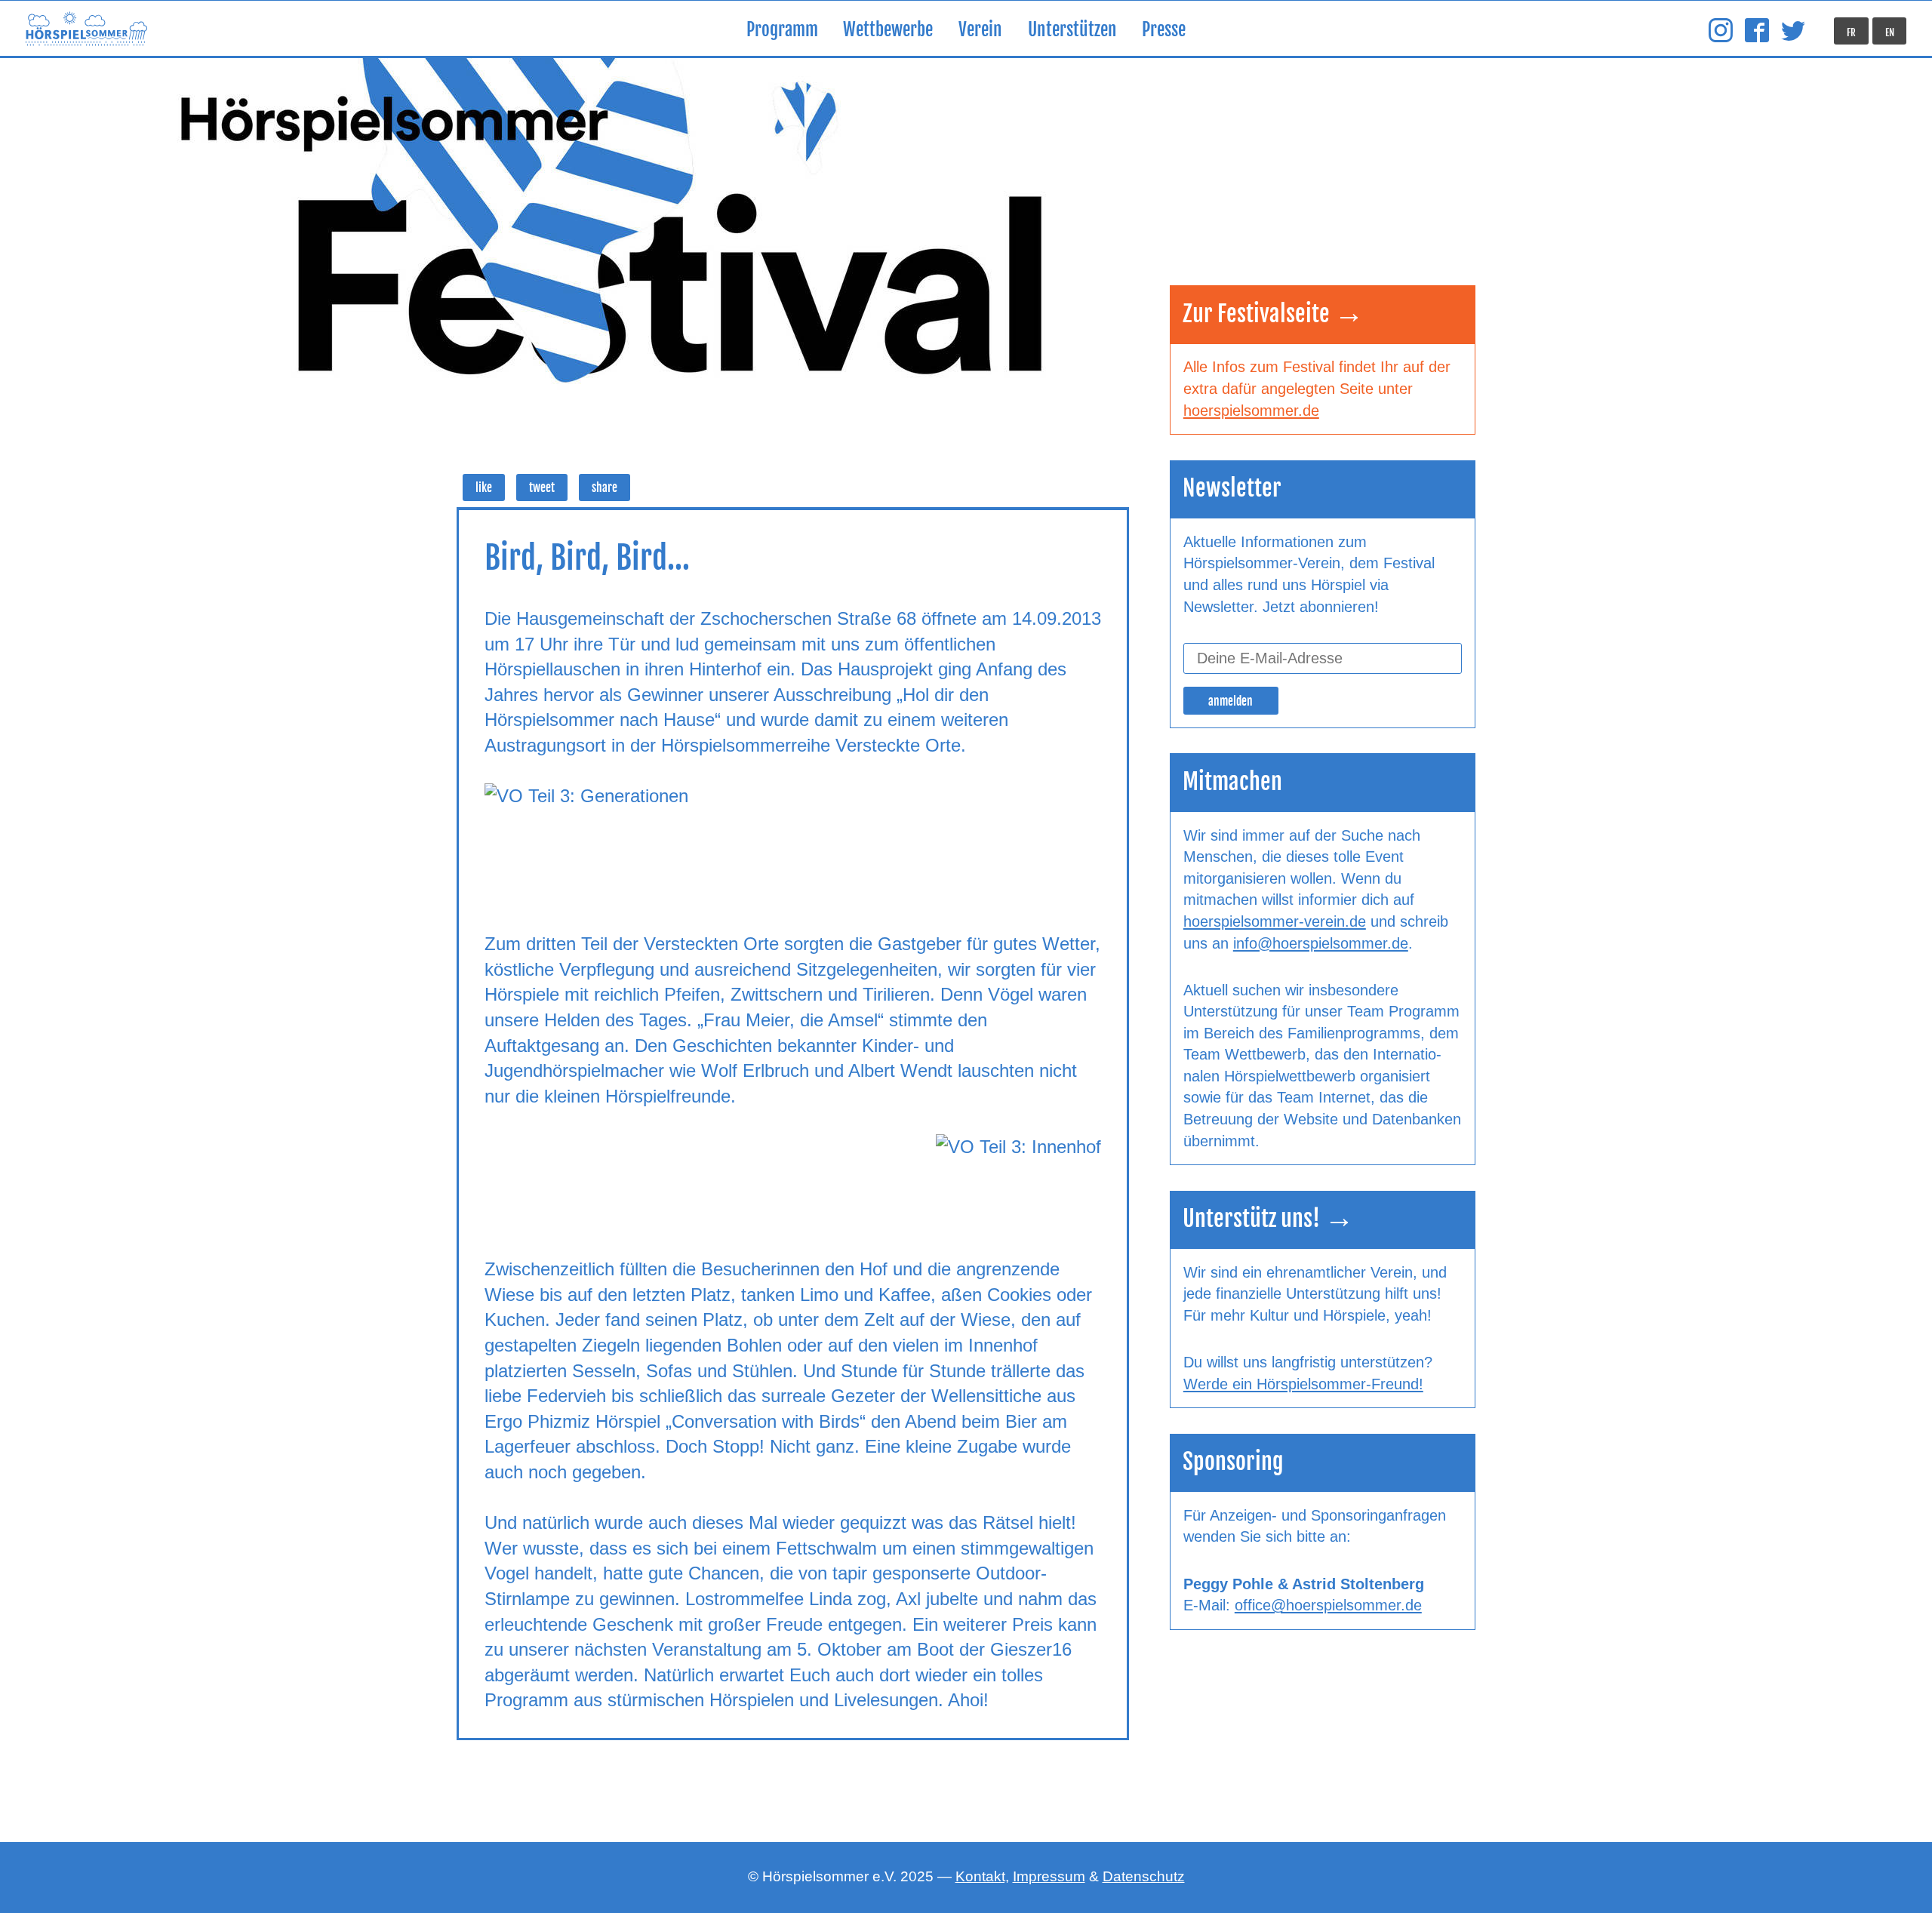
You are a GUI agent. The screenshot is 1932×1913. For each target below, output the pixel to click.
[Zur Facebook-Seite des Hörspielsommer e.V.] (1757, 31)
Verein (980, 30)
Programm (782, 30)
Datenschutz (1144, 1876)
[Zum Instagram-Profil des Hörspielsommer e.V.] (1721, 31)
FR (1851, 32)
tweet (542, 488)
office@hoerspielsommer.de (1328, 1605)
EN (1890, 32)
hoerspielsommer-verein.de (1275, 921)
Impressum (1049, 1876)
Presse (1164, 30)
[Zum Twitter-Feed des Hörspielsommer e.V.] (1793, 31)
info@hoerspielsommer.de (1321, 943)
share (605, 488)
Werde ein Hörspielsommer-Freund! (1303, 1384)
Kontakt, (982, 1876)
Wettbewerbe (888, 30)
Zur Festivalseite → (1273, 314)
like (484, 488)
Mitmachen (1232, 781)
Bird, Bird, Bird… (587, 558)
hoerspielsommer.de (1251, 411)
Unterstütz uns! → (1268, 1218)
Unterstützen (1072, 30)
